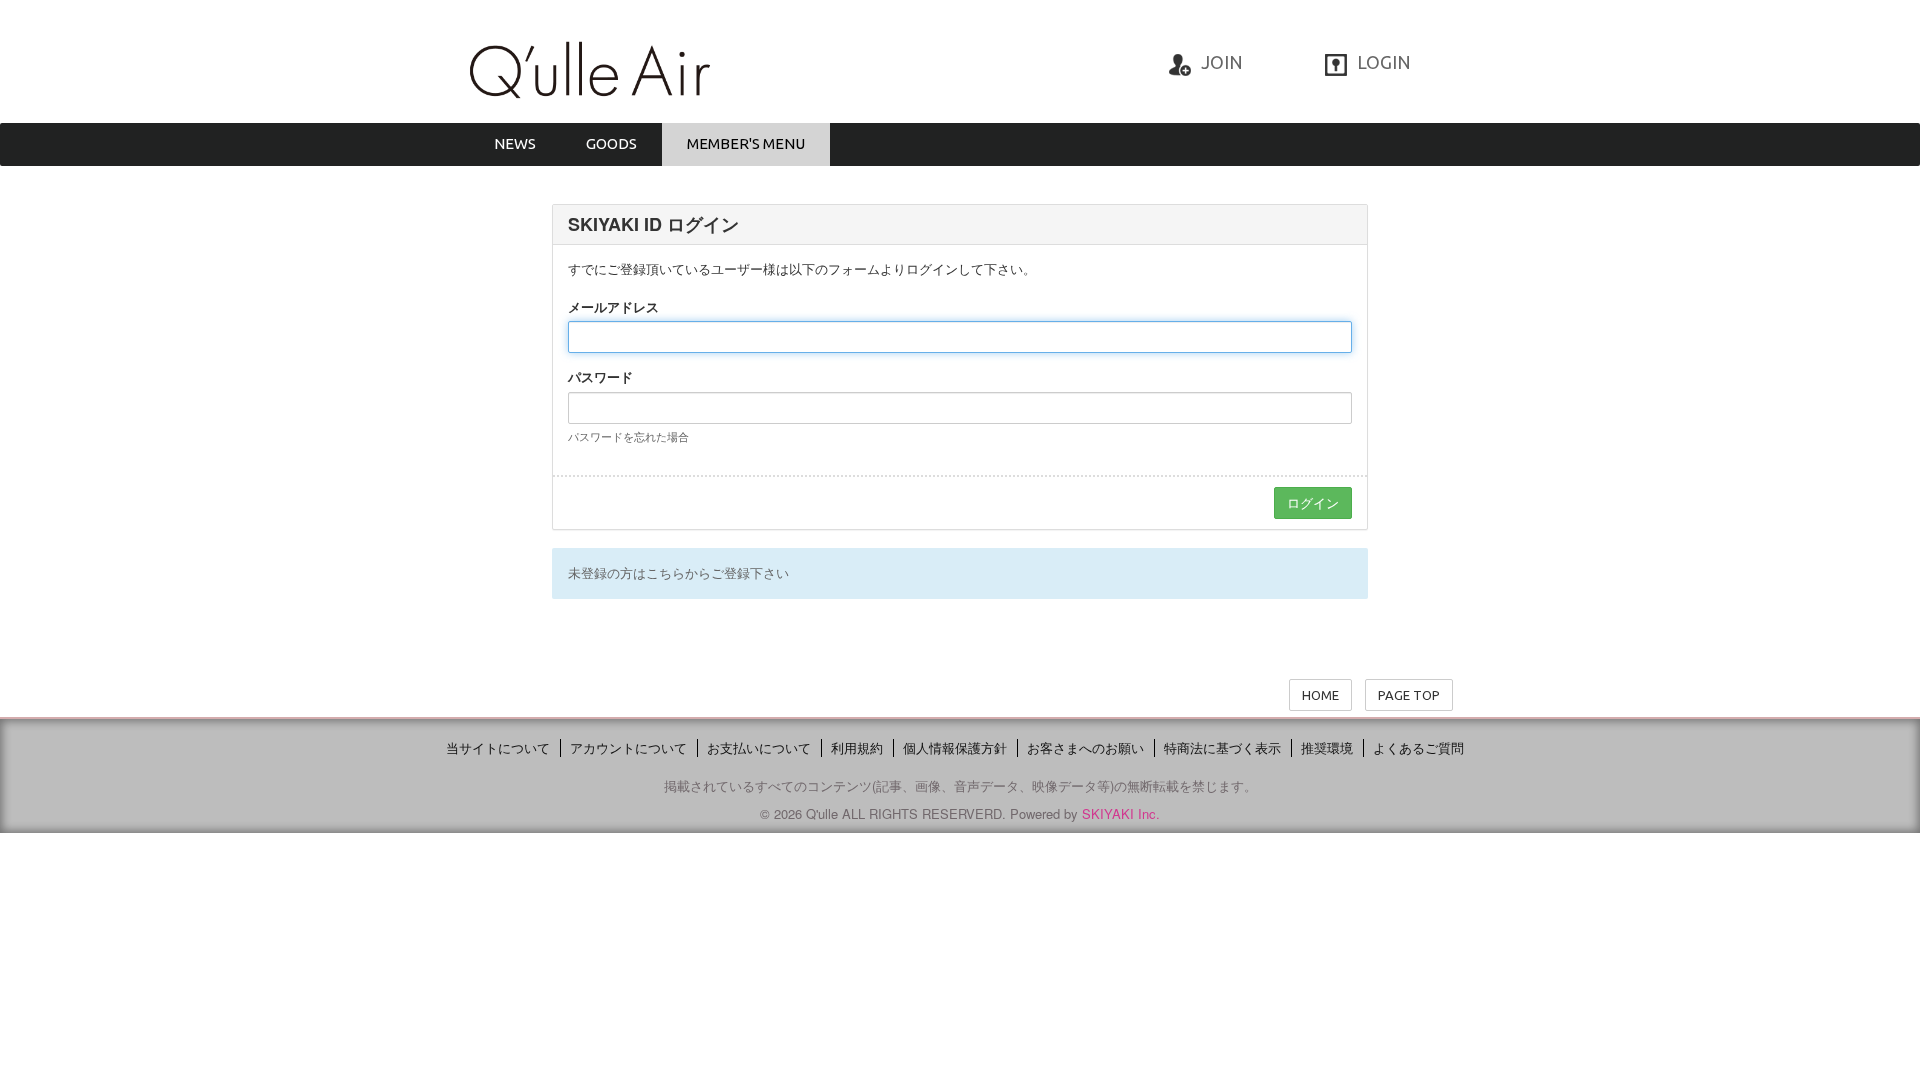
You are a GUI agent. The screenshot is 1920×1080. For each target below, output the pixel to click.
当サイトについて (498, 747)
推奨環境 (1327, 747)
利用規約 (857, 747)
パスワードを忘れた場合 (628, 436)
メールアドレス (613, 307)
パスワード (600, 377)
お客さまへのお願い (1085, 747)
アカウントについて (628, 747)
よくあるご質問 (1418, 747)
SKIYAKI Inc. (1121, 813)
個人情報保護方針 (955, 747)
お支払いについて (759, 747)
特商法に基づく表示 (1222, 747)
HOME (1320, 695)
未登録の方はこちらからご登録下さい (678, 572)
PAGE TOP (1409, 695)
